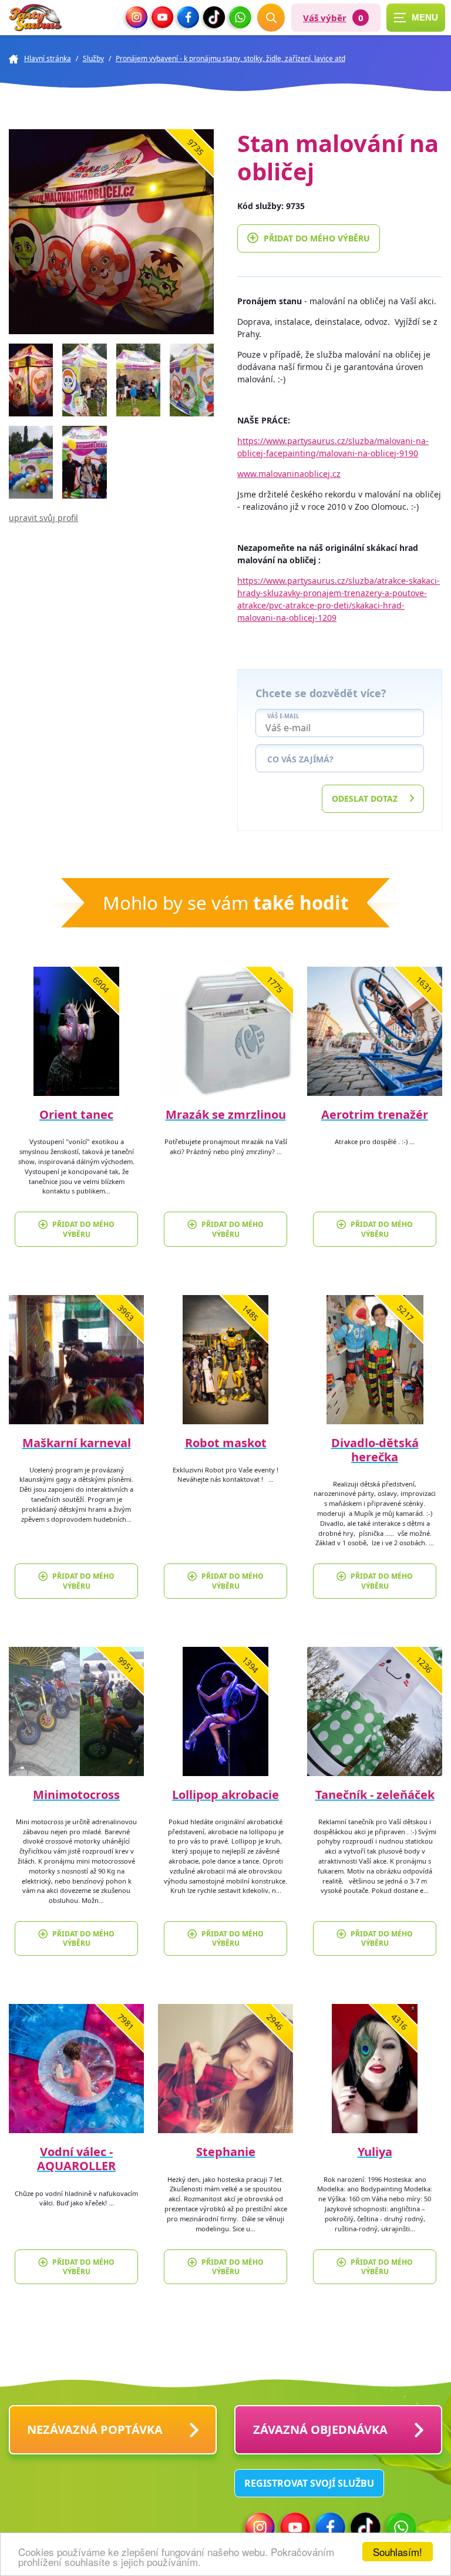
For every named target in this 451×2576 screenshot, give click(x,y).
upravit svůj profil (43, 518)
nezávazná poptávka (95, 2429)
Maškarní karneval (77, 1443)
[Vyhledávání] (271, 18)
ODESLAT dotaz (365, 798)
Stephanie (226, 2152)
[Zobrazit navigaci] (416, 18)
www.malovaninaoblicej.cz (289, 474)
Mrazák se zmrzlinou (226, 1114)
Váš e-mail (283, 717)
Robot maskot (226, 1443)
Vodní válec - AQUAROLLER (76, 2159)
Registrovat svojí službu (309, 2483)
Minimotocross (76, 1795)
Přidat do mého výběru (317, 238)
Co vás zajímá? (300, 759)
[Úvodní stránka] (35, 18)
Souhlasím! (398, 2552)
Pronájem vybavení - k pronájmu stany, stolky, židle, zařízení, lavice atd (230, 58)
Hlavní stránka (48, 58)
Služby (93, 58)
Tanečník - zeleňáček (375, 1795)
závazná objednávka (320, 2429)
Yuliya (375, 2152)
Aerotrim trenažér (375, 1114)
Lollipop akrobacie (225, 1795)
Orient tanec (76, 1114)
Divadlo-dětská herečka (375, 1450)
